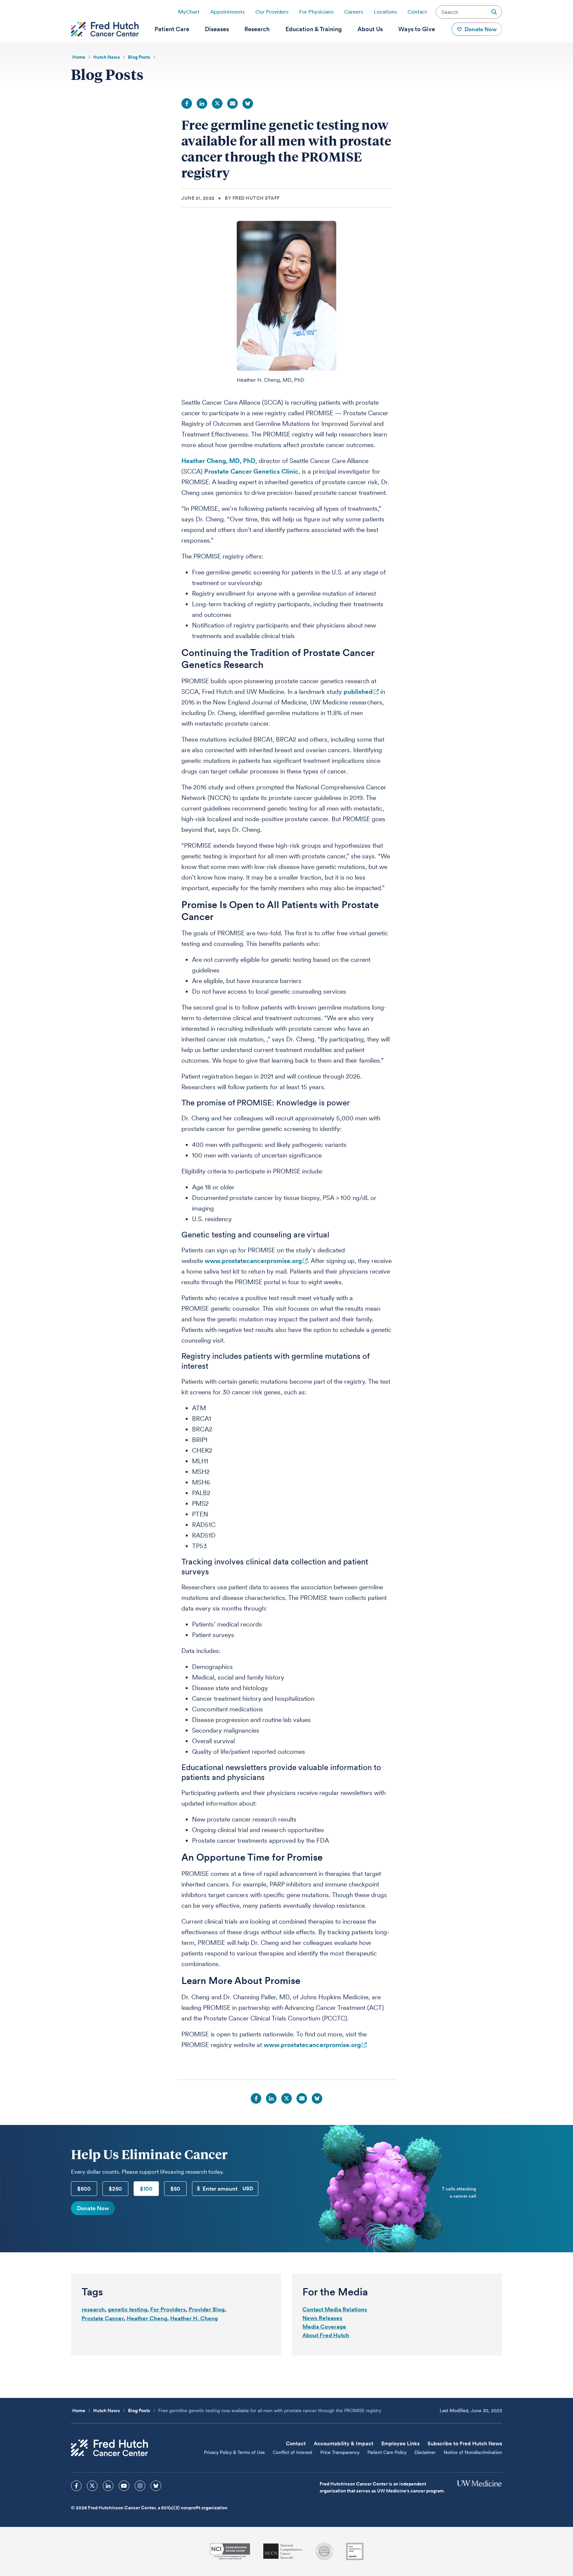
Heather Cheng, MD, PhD (218, 461)
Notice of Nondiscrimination (473, 2452)
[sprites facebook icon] (76, 2486)
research (93, 2309)
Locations (385, 12)
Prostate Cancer (103, 2318)
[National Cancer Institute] (230, 2551)
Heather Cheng (147, 2318)
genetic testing (127, 2309)
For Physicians (316, 12)
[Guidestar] (355, 2551)
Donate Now (93, 2208)
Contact (417, 12)
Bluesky (248, 103)
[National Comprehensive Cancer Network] (283, 2551)
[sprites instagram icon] (140, 2486)
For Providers (168, 2309)
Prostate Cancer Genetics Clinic (251, 471)
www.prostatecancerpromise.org (253, 1261)
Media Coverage (324, 2327)
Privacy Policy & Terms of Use (234, 2452)
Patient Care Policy (387, 2452)
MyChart (189, 12)
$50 (175, 2189)
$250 (115, 2189)
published (358, 692)
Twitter (217, 103)
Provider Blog (207, 2309)
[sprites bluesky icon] (156, 2486)
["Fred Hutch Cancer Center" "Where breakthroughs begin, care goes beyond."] (105, 29)
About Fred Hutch (326, 2335)
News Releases (322, 2318)
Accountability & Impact (344, 2444)
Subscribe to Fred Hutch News (465, 2444)
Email (232, 103)
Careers (354, 12)
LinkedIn (202, 103)
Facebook (187, 103)
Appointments (227, 12)
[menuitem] (172, 29)
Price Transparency (340, 2452)
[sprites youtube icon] (124, 2486)
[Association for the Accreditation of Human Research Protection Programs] (324, 2551)
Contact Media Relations (335, 2309)
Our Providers (272, 12)
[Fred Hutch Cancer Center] (109, 2448)
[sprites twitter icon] (92, 2486)
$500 (84, 2189)
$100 (146, 2189)
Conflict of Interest (293, 2452)
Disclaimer (425, 2452)
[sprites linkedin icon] (108, 2486)
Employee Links (400, 2444)
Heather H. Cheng (194, 2318)
